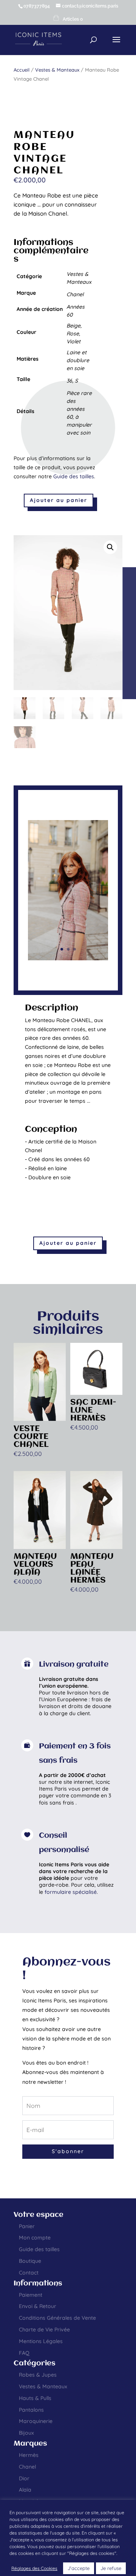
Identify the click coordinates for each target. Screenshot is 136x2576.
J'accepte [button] (79, 2568)
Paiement (31, 2295)
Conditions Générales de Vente (57, 2318)
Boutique (30, 2261)
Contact (29, 2273)
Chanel (27, 2467)
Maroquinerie (36, 2421)
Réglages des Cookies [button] (34, 2568)
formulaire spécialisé (71, 1892)
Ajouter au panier (59, 500)
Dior (24, 2478)
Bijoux (26, 2433)
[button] (110, 547)
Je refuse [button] (111, 2568)
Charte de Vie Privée (44, 2330)
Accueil (22, 70)
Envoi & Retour (38, 2306)
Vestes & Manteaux (57, 70)
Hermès (29, 2455)
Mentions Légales (41, 2341)
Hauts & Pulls (35, 2398)
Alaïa (25, 2490)
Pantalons (31, 2410)
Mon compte (35, 2238)
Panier (27, 2226)
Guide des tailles (74, 476)
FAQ (24, 2353)
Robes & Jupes (38, 2375)
